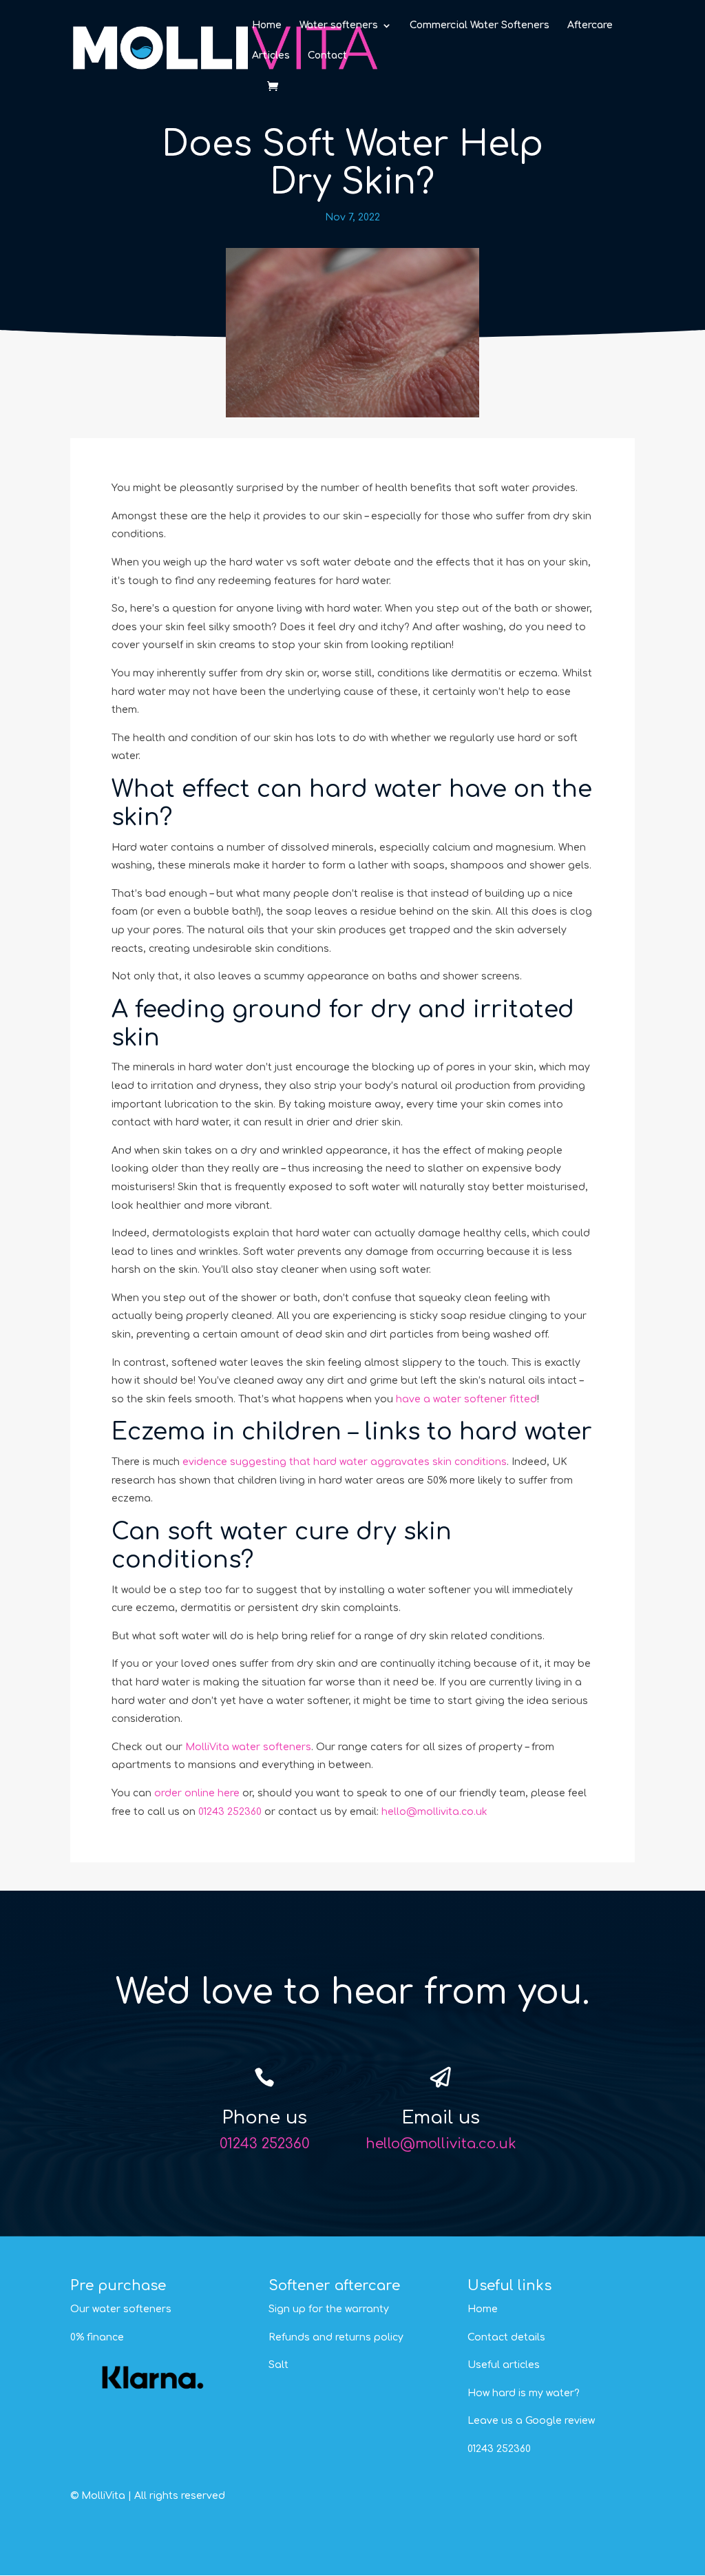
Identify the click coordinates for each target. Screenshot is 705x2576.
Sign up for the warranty (329, 2309)
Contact (327, 56)
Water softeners (339, 25)
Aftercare (590, 25)
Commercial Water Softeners (480, 25)
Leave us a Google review (531, 2421)
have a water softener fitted (466, 1399)
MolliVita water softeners (248, 1747)
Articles (271, 56)
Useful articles (504, 2365)
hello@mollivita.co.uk (434, 1812)
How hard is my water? (524, 2393)
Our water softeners (121, 2309)
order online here (197, 1793)
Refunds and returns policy (336, 2337)
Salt (278, 2365)
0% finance (97, 2337)
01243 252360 (230, 1812)
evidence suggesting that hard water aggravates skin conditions (345, 1462)
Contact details (506, 2337)
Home (267, 25)
